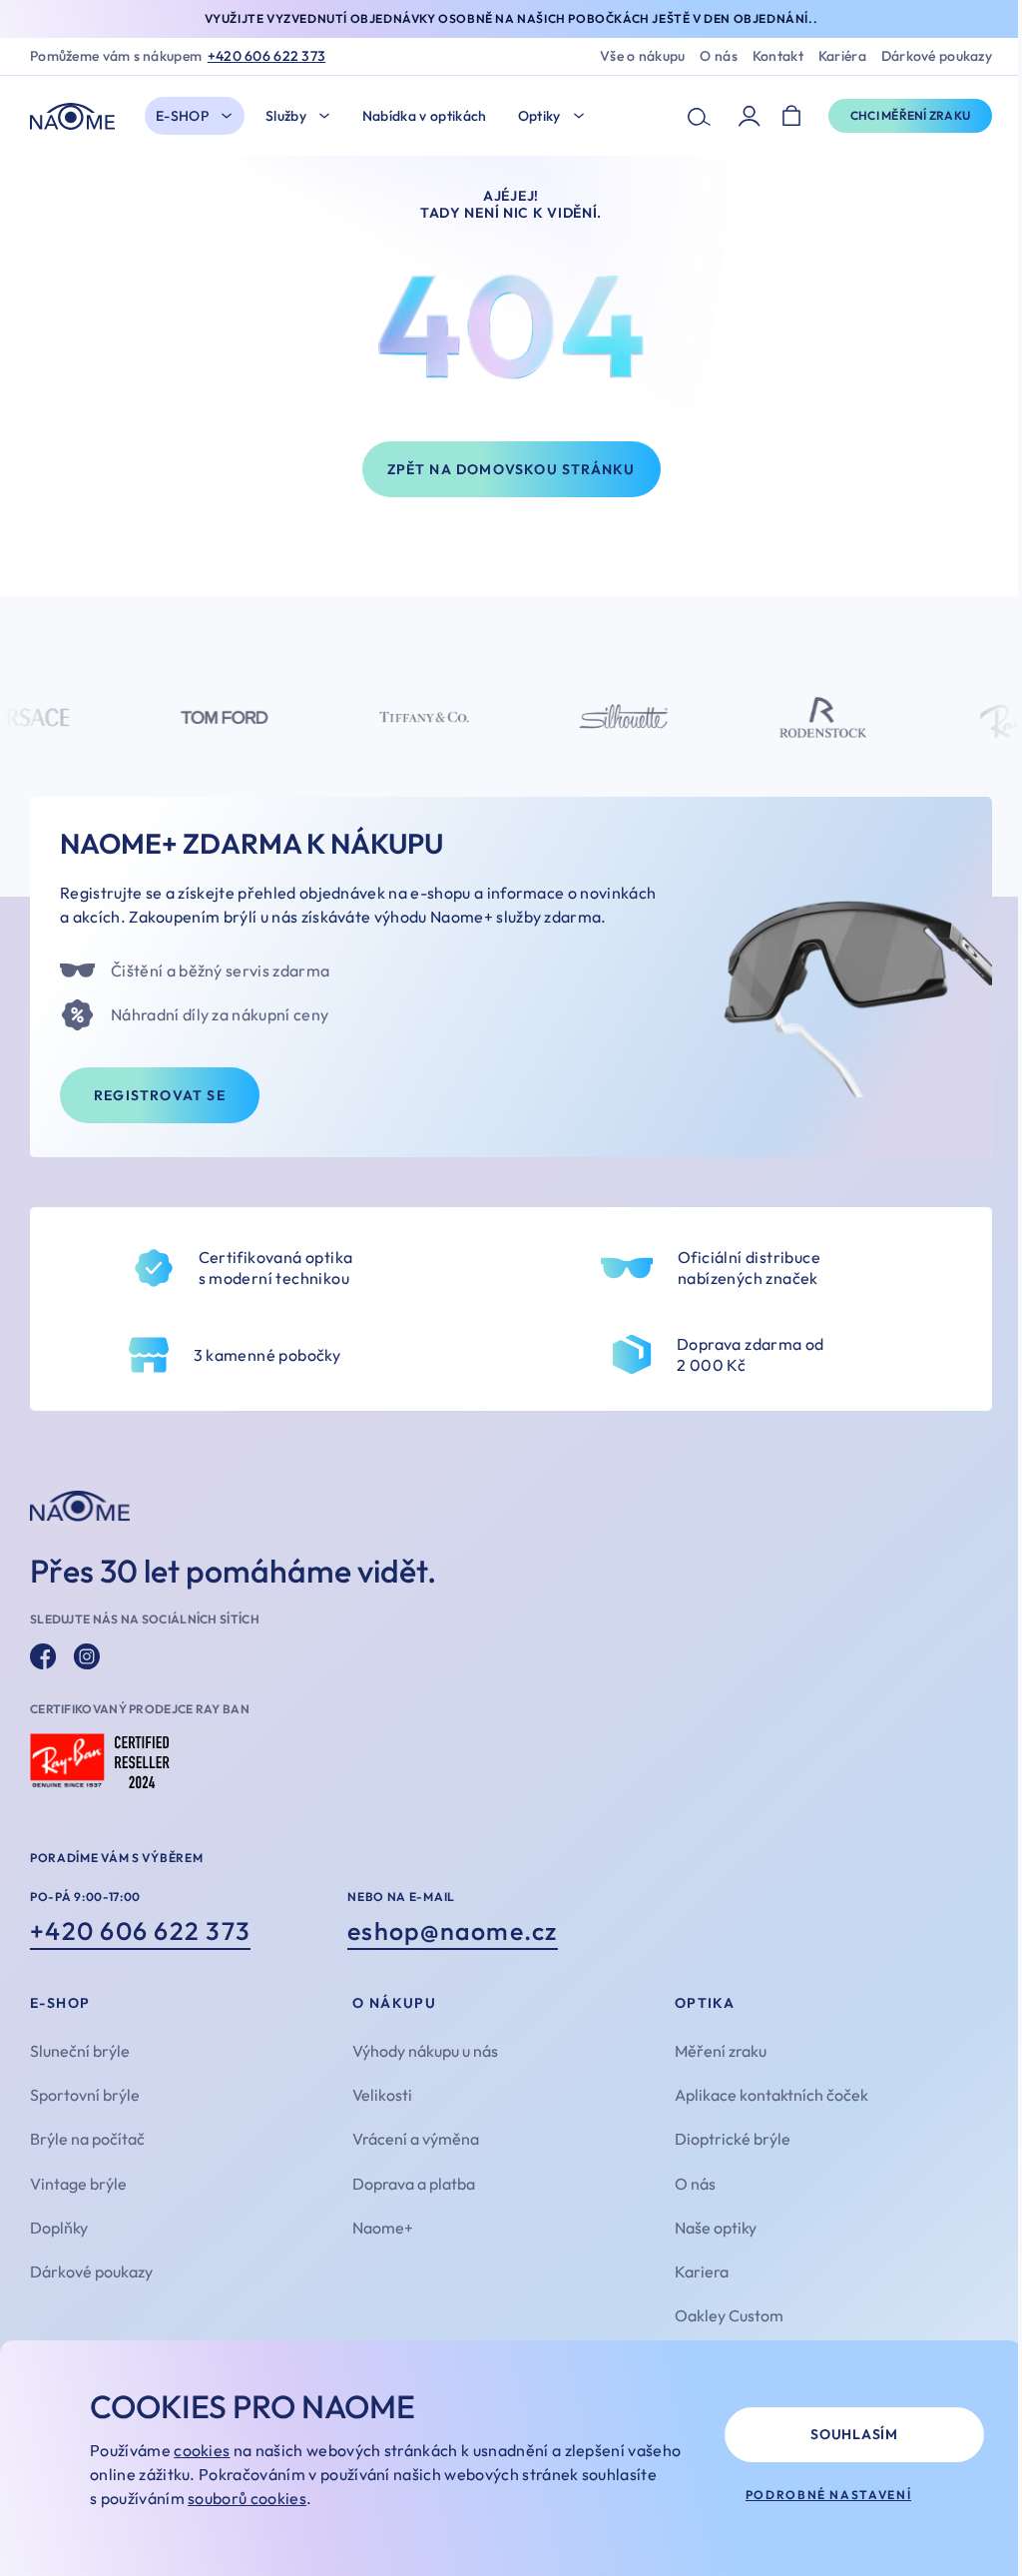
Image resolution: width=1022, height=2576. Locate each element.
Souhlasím (854, 2434)
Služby (286, 116)
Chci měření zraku (910, 115)
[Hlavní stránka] (77, 116)
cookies (202, 2450)
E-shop (182, 116)
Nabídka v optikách (425, 116)
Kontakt (778, 56)
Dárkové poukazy (937, 56)
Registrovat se (160, 1095)
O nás (718, 56)
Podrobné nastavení (829, 2495)
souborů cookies (247, 2498)
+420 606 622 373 (266, 56)
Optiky (539, 116)
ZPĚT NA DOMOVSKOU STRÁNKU (511, 469)
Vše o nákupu (642, 56)
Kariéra (842, 56)
